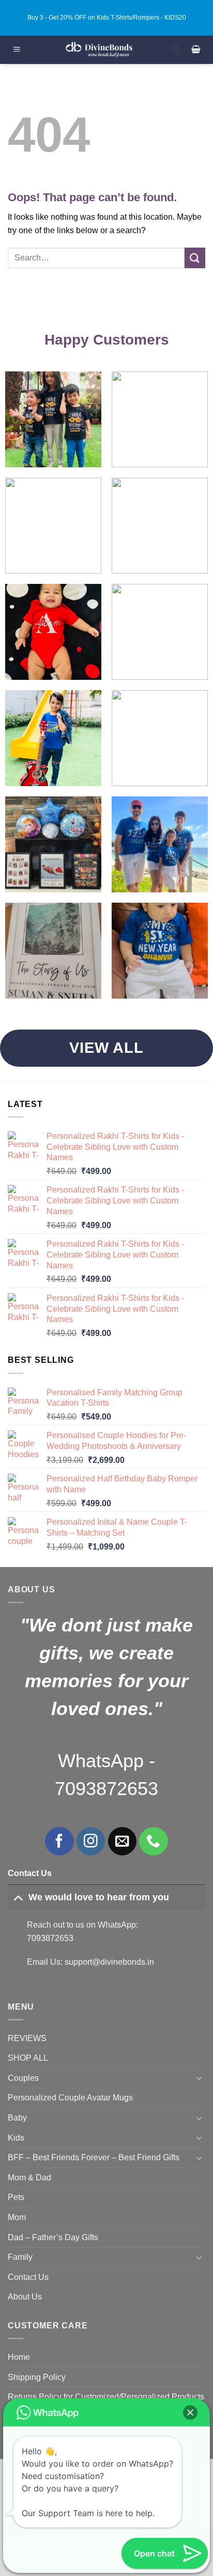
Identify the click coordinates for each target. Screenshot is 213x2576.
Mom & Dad (29, 2178)
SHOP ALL (28, 2058)
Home (19, 2357)
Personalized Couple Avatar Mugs (70, 2098)
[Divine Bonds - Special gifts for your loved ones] (99, 50)
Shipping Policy (37, 2377)
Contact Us (28, 2277)
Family (20, 2257)
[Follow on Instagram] (91, 1841)
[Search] (176, 50)
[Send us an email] (122, 1841)
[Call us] (153, 1841)
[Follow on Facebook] (59, 1841)
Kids (16, 2138)
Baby (17, 2118)
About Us (25, 2297)
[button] (17, 50)
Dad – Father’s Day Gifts (53, 2237)
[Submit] (195, 258)
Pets (16, 2197)
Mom (17, 2217)
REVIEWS (27, 2038)
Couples (23, 2078)
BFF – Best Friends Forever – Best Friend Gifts (94, 2157)
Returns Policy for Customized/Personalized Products (106, 2397)
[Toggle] (18, 1897)
